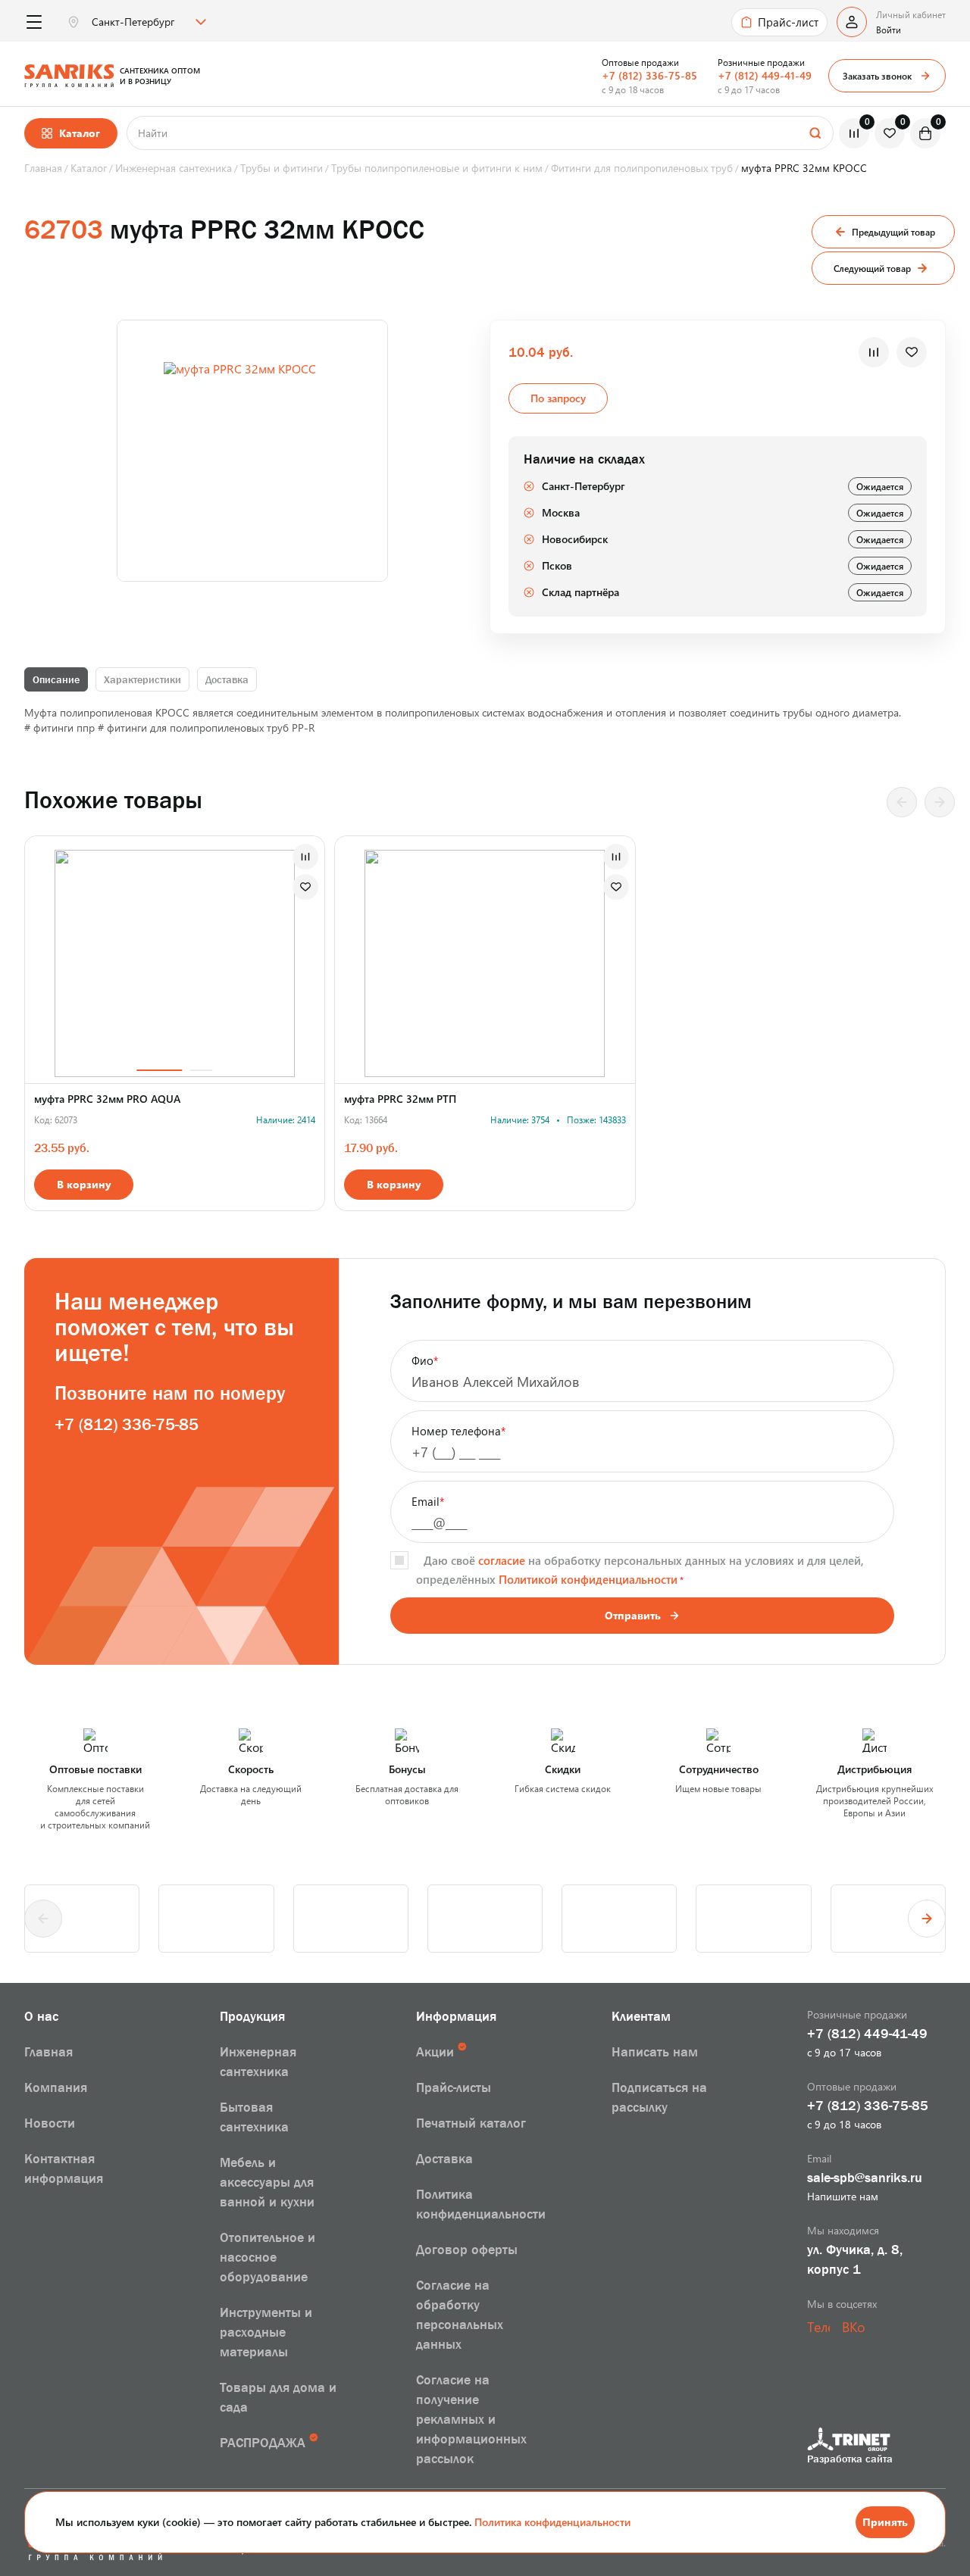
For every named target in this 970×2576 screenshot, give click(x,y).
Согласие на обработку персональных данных (460, 2315)
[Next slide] (940, 802)
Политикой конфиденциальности (588, 1579)
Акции (435, 2052)
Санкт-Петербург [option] (133, 22)
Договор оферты (467, 2250)
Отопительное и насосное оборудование (268, 2257)
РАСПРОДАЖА (263, 2443)
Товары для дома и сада (278, 2397)
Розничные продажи (761, 62)
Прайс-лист (788, 22)
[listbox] (147, 22)
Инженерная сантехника (258, 2062)
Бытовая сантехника (254, 2117)
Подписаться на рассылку (659, 2097)
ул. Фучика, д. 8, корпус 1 (855, 2259)
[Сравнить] (874, 352)
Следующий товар (872, 268)
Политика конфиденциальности (552, 2522)
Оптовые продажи (640, 62)
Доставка (227, 679)
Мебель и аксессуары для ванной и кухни (267, 2182)
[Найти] (815, 133)
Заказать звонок (877, 76)
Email (428, 1501)
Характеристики (142, 679)
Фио (425, 1360)
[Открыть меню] (34, 22)
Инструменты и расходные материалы (266, 2332)
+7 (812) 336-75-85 (649, 75)
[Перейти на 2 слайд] (202, 960)
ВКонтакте (853, 2327)
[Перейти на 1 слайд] (160, 960)
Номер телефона (458, 1431)
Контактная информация (64, 2169)
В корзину (84, 1184)
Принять (885, 2522)
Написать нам (655, 2052)
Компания (56, 2087)
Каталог (80, 133)
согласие (502, 1560)
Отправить (633, 1615)
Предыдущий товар (893, 232)
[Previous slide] (902, 802)
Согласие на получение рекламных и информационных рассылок (471, 2419)
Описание (56, 679)
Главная (48, 2052)
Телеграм (818, 2327)
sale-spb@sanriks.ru (865, 2178)
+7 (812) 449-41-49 (765, 75)
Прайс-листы (454, 2087)
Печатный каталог (471, 2123)
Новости (50, 2123)
